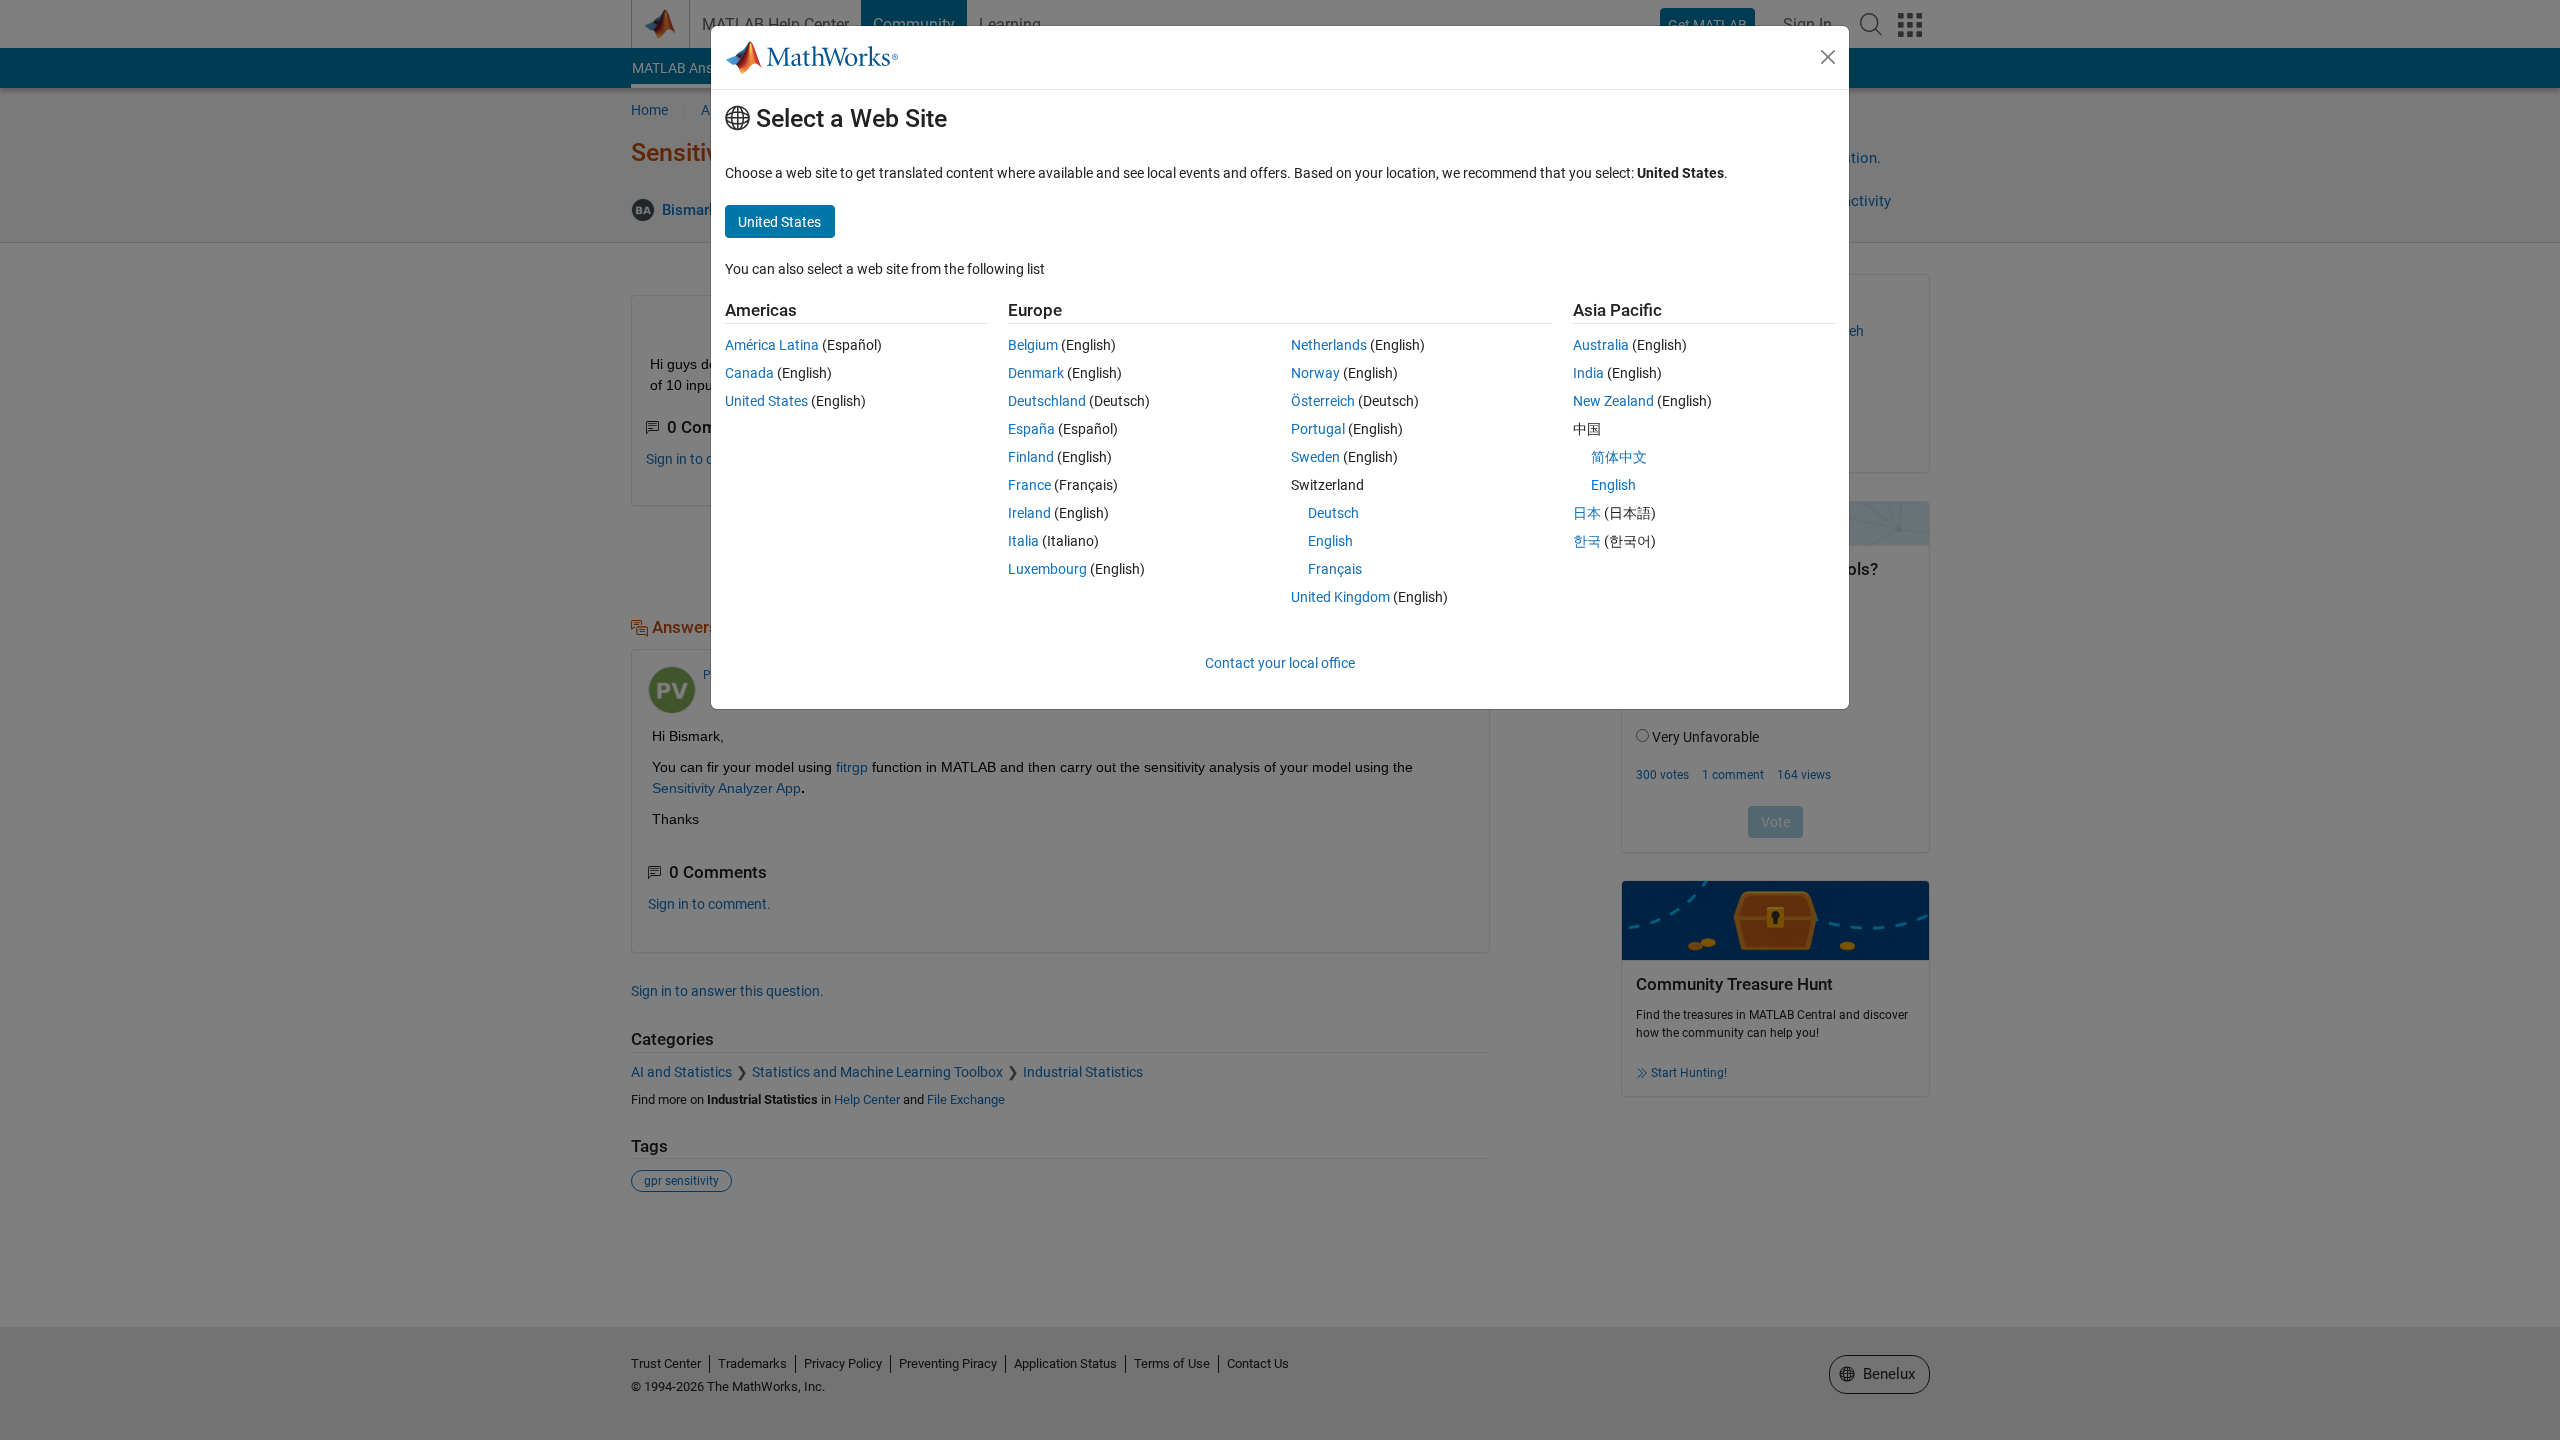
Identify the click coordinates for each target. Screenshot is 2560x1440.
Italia (1023, 541)
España (1031, 429)
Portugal (1318, 429)
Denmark (1036, 373)
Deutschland (1047, 401)
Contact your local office (1280, 663)
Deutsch (1333, 513)
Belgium (1033, 345)
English (1330, 541)
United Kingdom (1340, 597)
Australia (1601, 345)
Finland (1031, 457)
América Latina (772, 345)
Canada (749, 373)
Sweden (1315, 457)
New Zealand (1613, 401)
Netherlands (1329, 345)
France (1029, 485)
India (1588, 373)
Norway (1315, 373)
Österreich (1323, 401)
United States (766, 401)
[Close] (1828, 57)
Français (1335, 569)
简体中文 (1619, 457)
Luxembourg (1047, 569)
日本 (1587, 513)
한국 (1587, 541)
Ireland (1029, 513)
